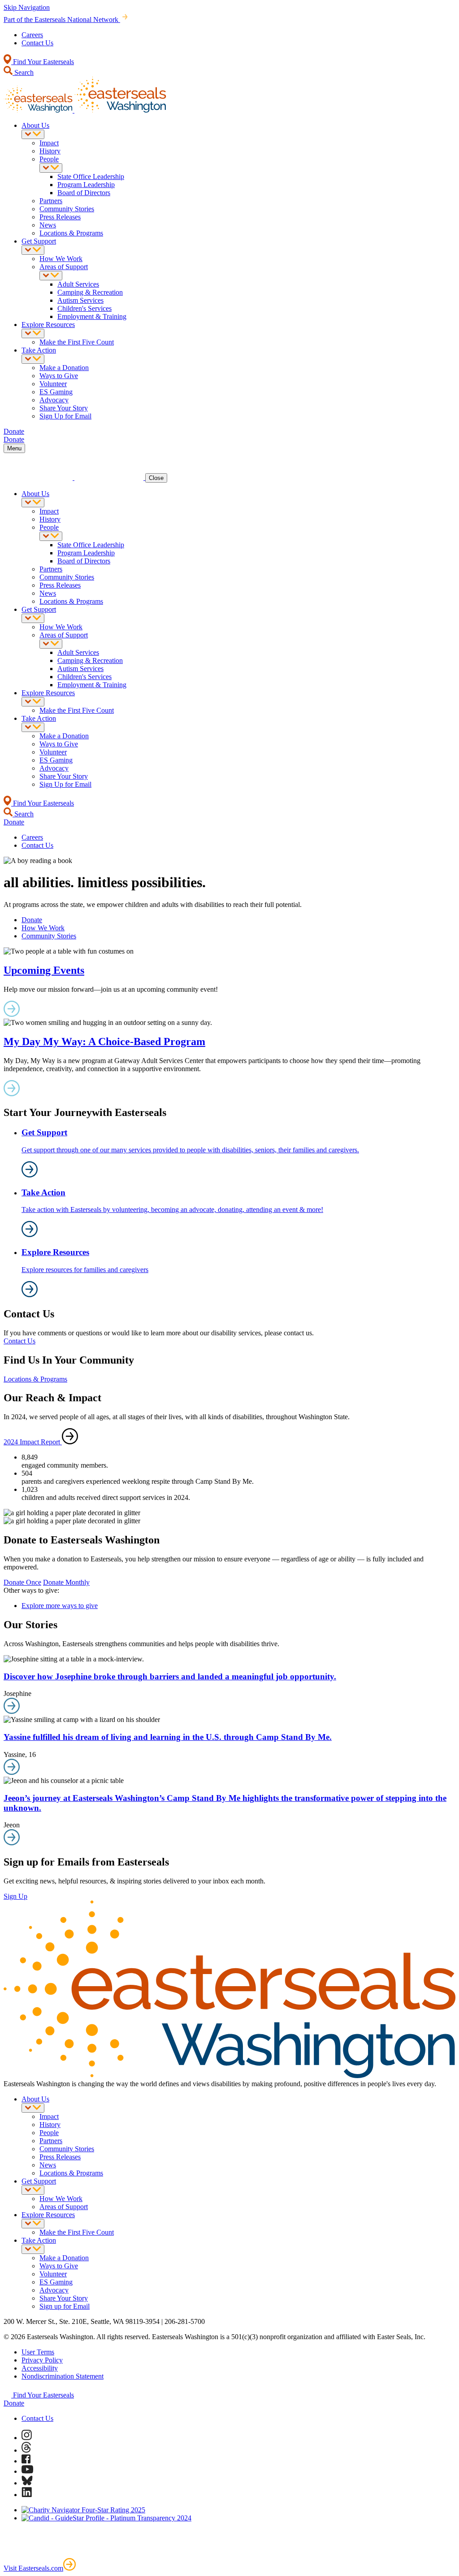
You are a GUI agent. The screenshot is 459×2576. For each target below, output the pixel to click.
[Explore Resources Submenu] (33, 333)
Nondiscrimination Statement (63, 2376)
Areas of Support (64, 267)
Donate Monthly (66, 1582)
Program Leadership (86, 185)
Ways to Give (59, 376)
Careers (32, 35)
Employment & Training (92, 316)
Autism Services (80, 300)
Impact (49, 143)
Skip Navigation (27, 7)
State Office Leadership (91, 177)
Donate (32, 920)
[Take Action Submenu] (33, 359)
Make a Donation (64, 368)
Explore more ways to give (60, 1606)
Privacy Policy (42, 2360)
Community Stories (67, 209)
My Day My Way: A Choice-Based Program (104, 1042)
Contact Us (37, 43)
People (49, 159)
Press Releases (60, 217)
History (50, 151)
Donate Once (22, 1582)
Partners (51, 201)
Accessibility (40, 2368)
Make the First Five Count (77, 342)
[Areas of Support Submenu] (51, 276)
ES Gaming (56, 392)
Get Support (39, 241)
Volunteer (53, 384)
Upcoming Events (44, 970)
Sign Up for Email (65, 416)
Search (23, 72)
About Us (35, 125)
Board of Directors (84, 193)
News (48, 225)
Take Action (39, 350)
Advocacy (54, 400)
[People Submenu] (51, 168)
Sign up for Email (65, 2306)
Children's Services (84, 308)
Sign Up (15, 1896)
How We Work (61, 259)
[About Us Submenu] (33, 134)
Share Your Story (64, 408)
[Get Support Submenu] (33, 250)
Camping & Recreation (90, 292)
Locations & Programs (71, 233)
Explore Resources (48, 325)
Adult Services (78, 284)
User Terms (38, 2352)
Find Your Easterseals (43, 62)
